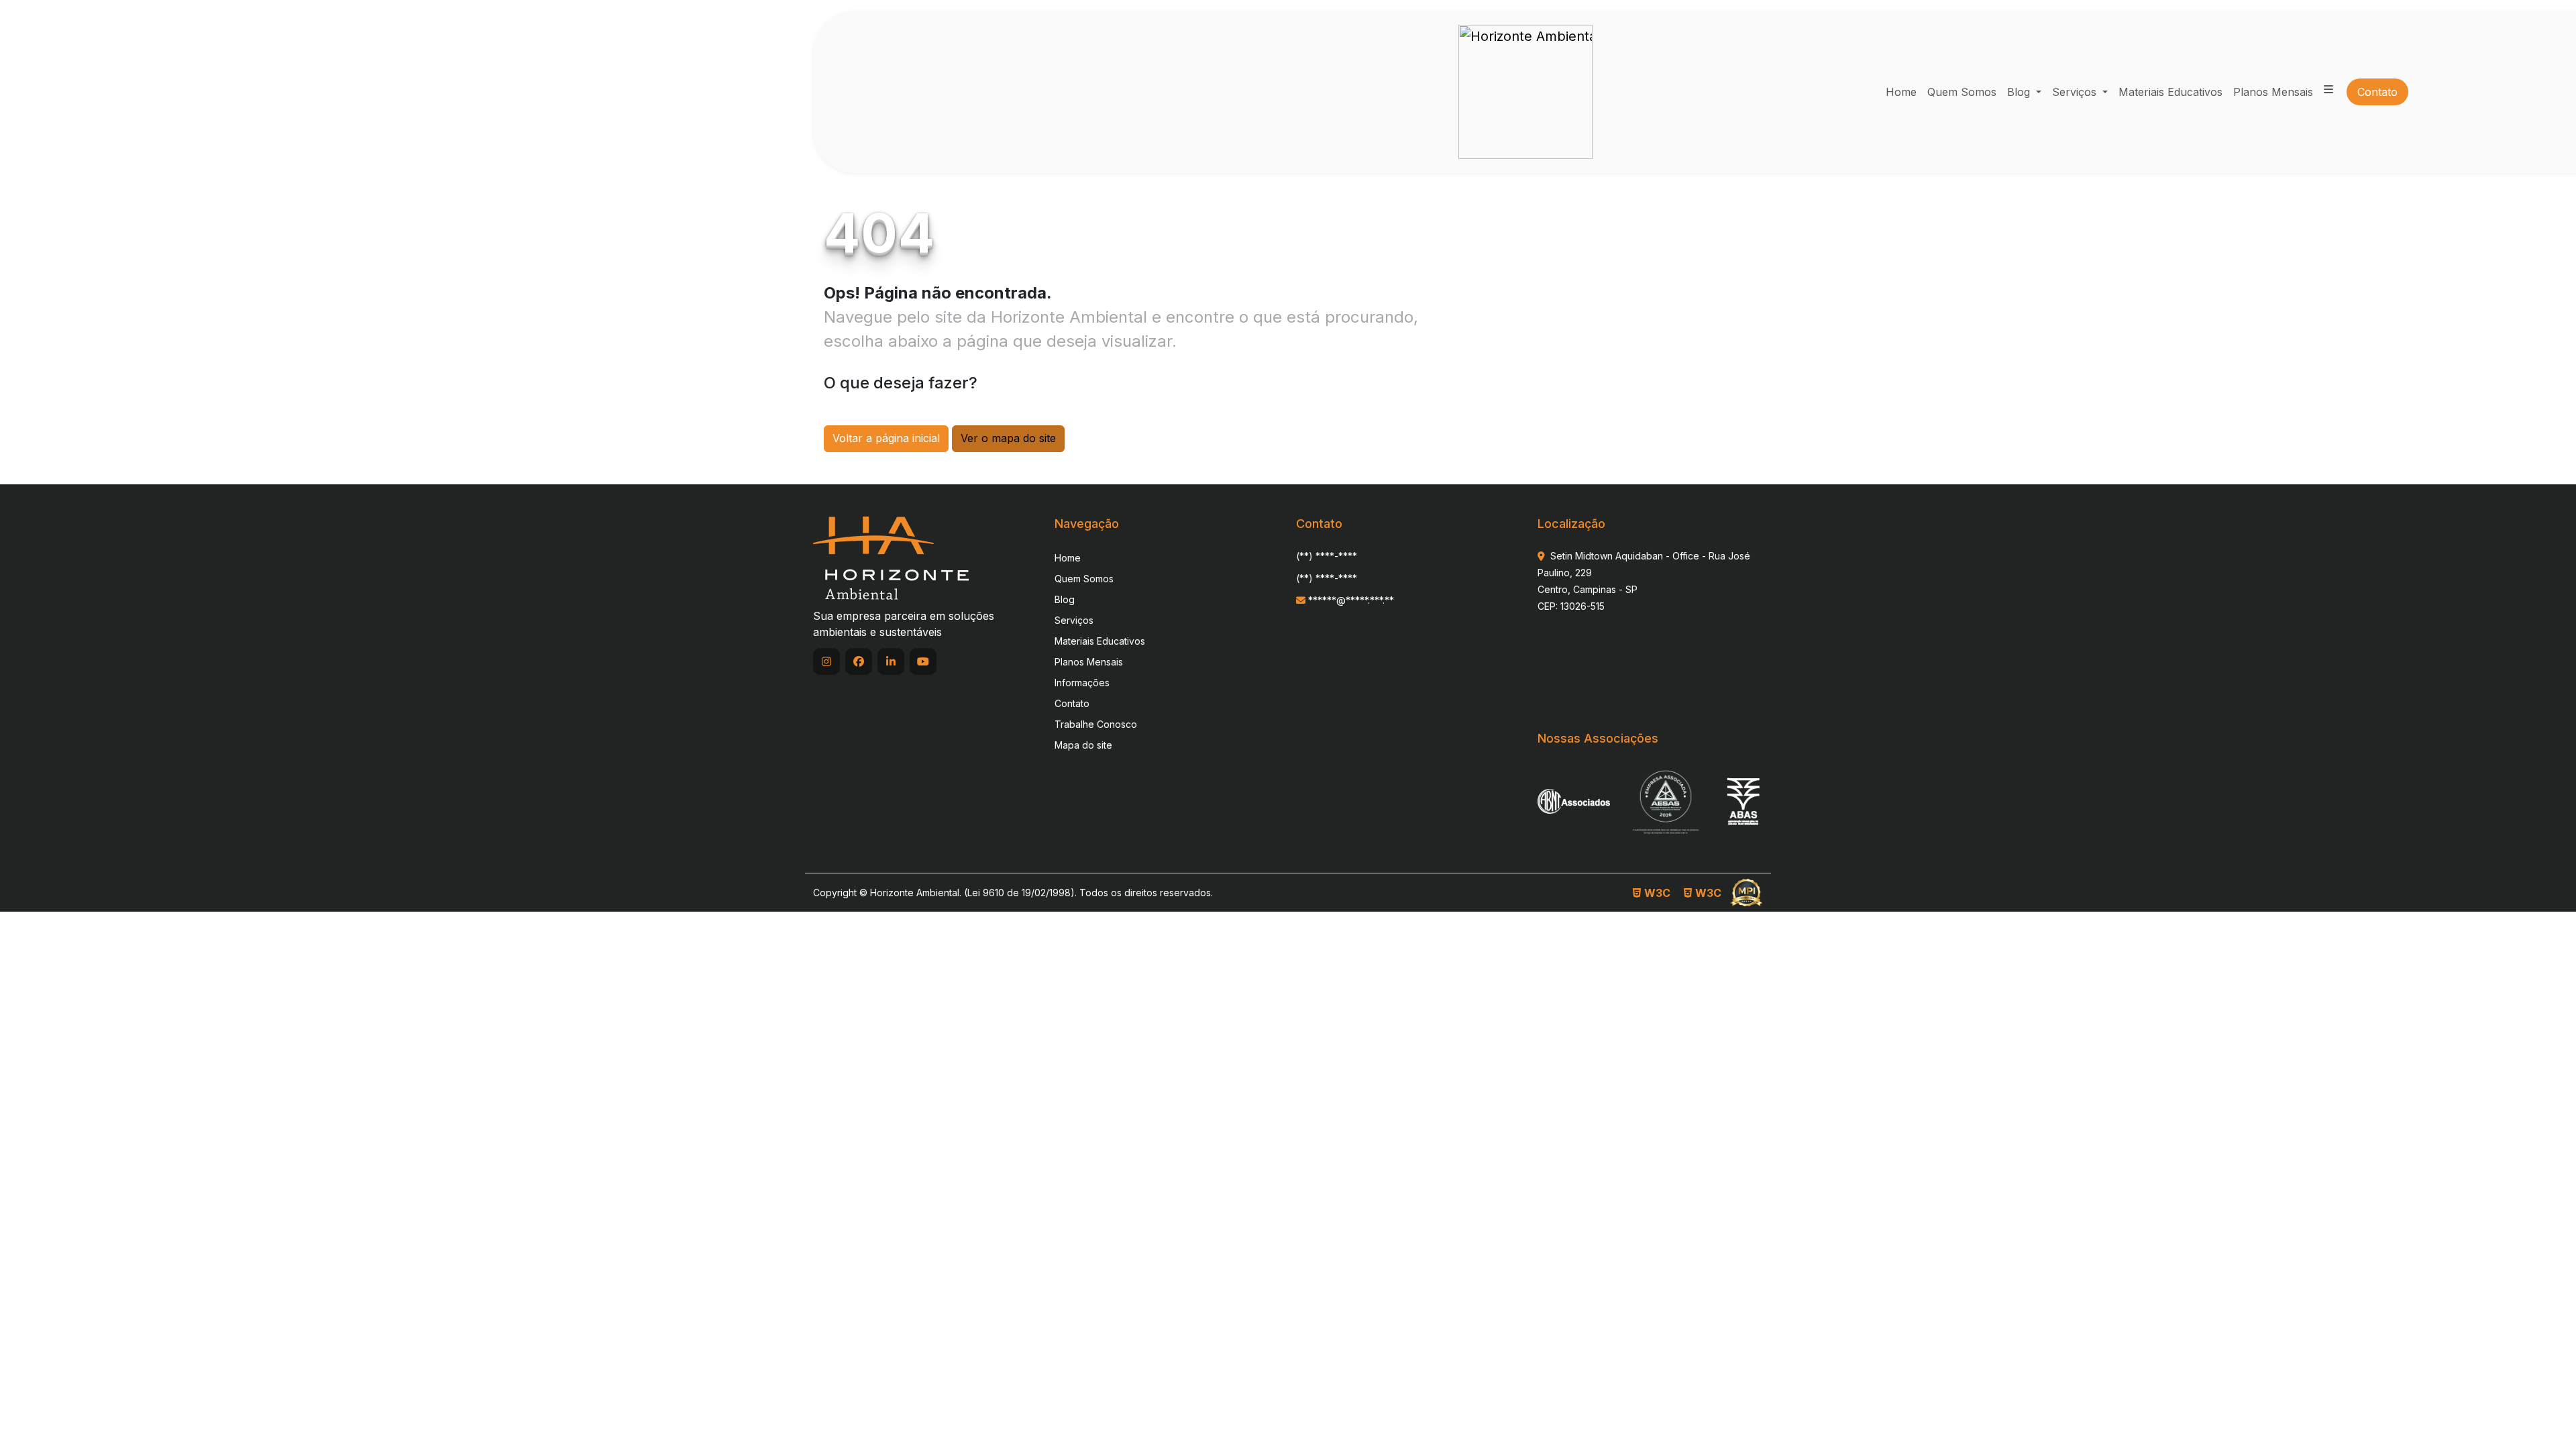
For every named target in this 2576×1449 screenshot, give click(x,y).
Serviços (2076, 92)
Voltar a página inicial (886, 438)
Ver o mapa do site (1008, 438)
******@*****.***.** (1350, 600)
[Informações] (2328, 89)
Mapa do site (1083, 745)
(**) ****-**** (1327, 556)
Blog (2020, 92)
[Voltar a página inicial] (891, 557)
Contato (1072, 703)
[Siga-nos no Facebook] (859, 661)
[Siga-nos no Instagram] (826, 661)
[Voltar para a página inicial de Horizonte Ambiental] (1525, 92)
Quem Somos (1084, 579)
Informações (1082, 683)
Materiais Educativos (1100, 641)
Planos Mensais (1089, 662)
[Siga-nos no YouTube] (923, 661)
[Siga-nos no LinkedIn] (891, 661)
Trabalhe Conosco (1096, 724)
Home (1068, 558)
